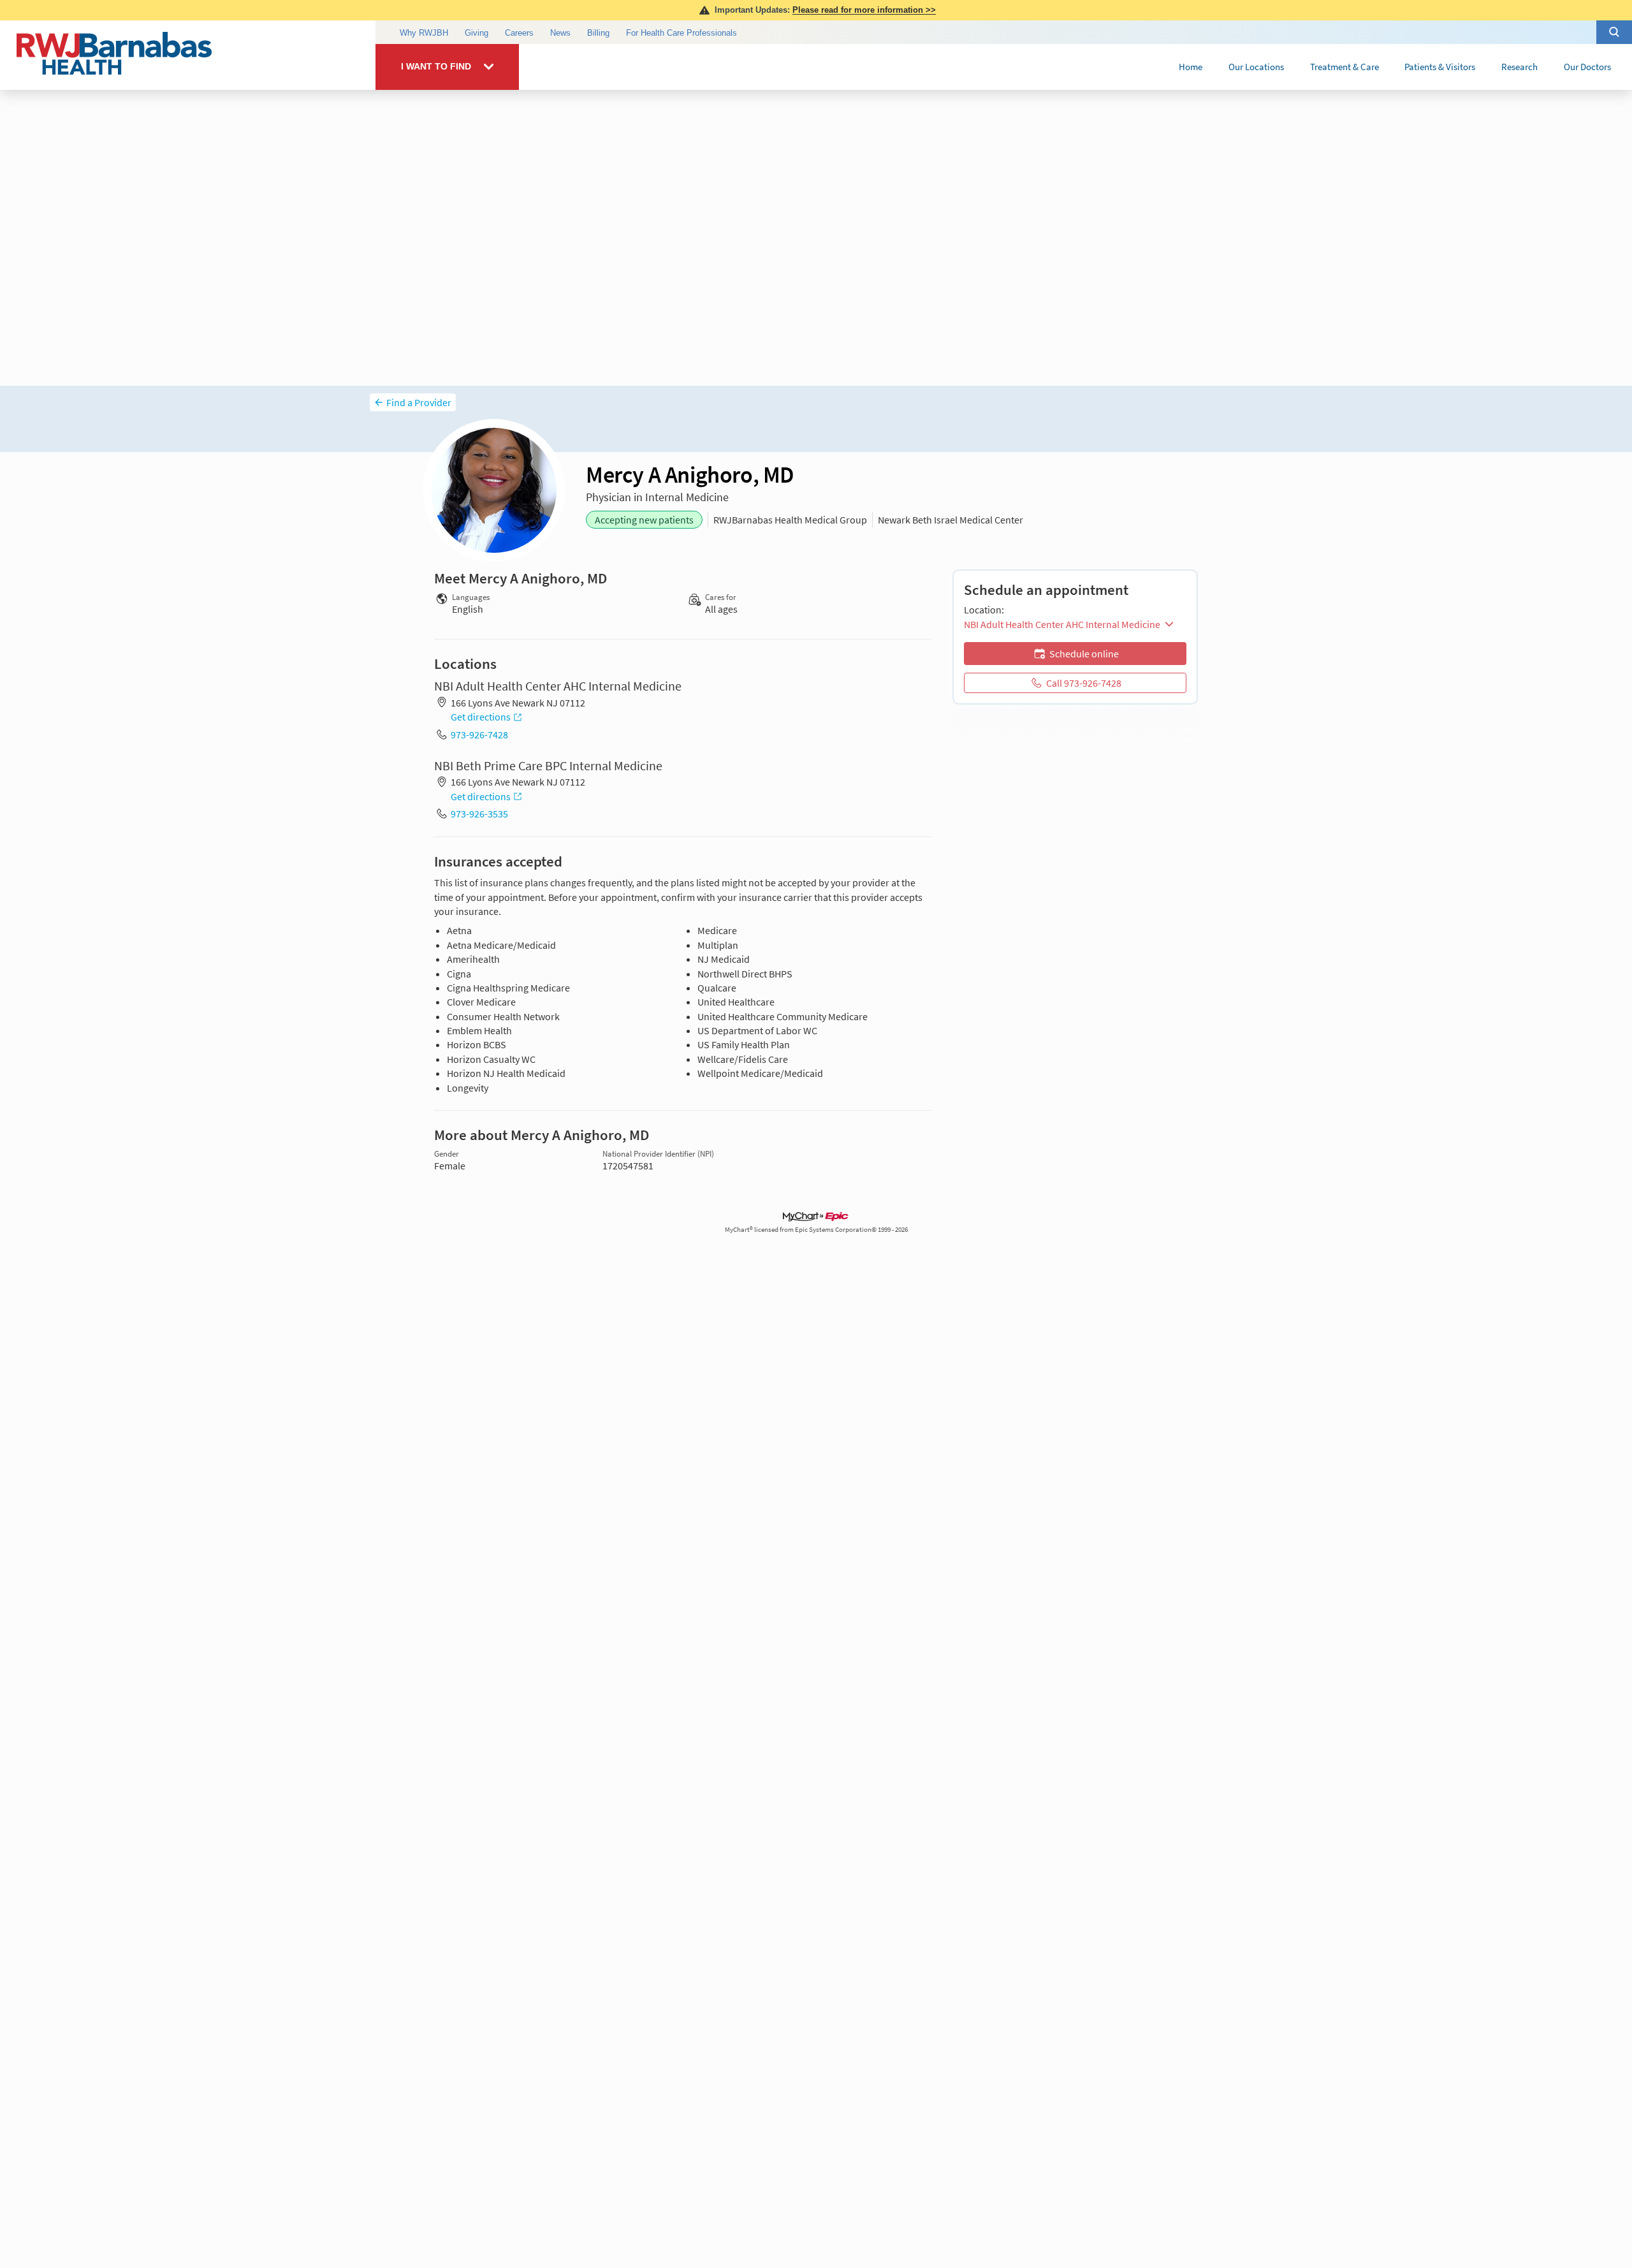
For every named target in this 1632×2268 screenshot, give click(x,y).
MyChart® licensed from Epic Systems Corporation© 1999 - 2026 (816, 1230)
